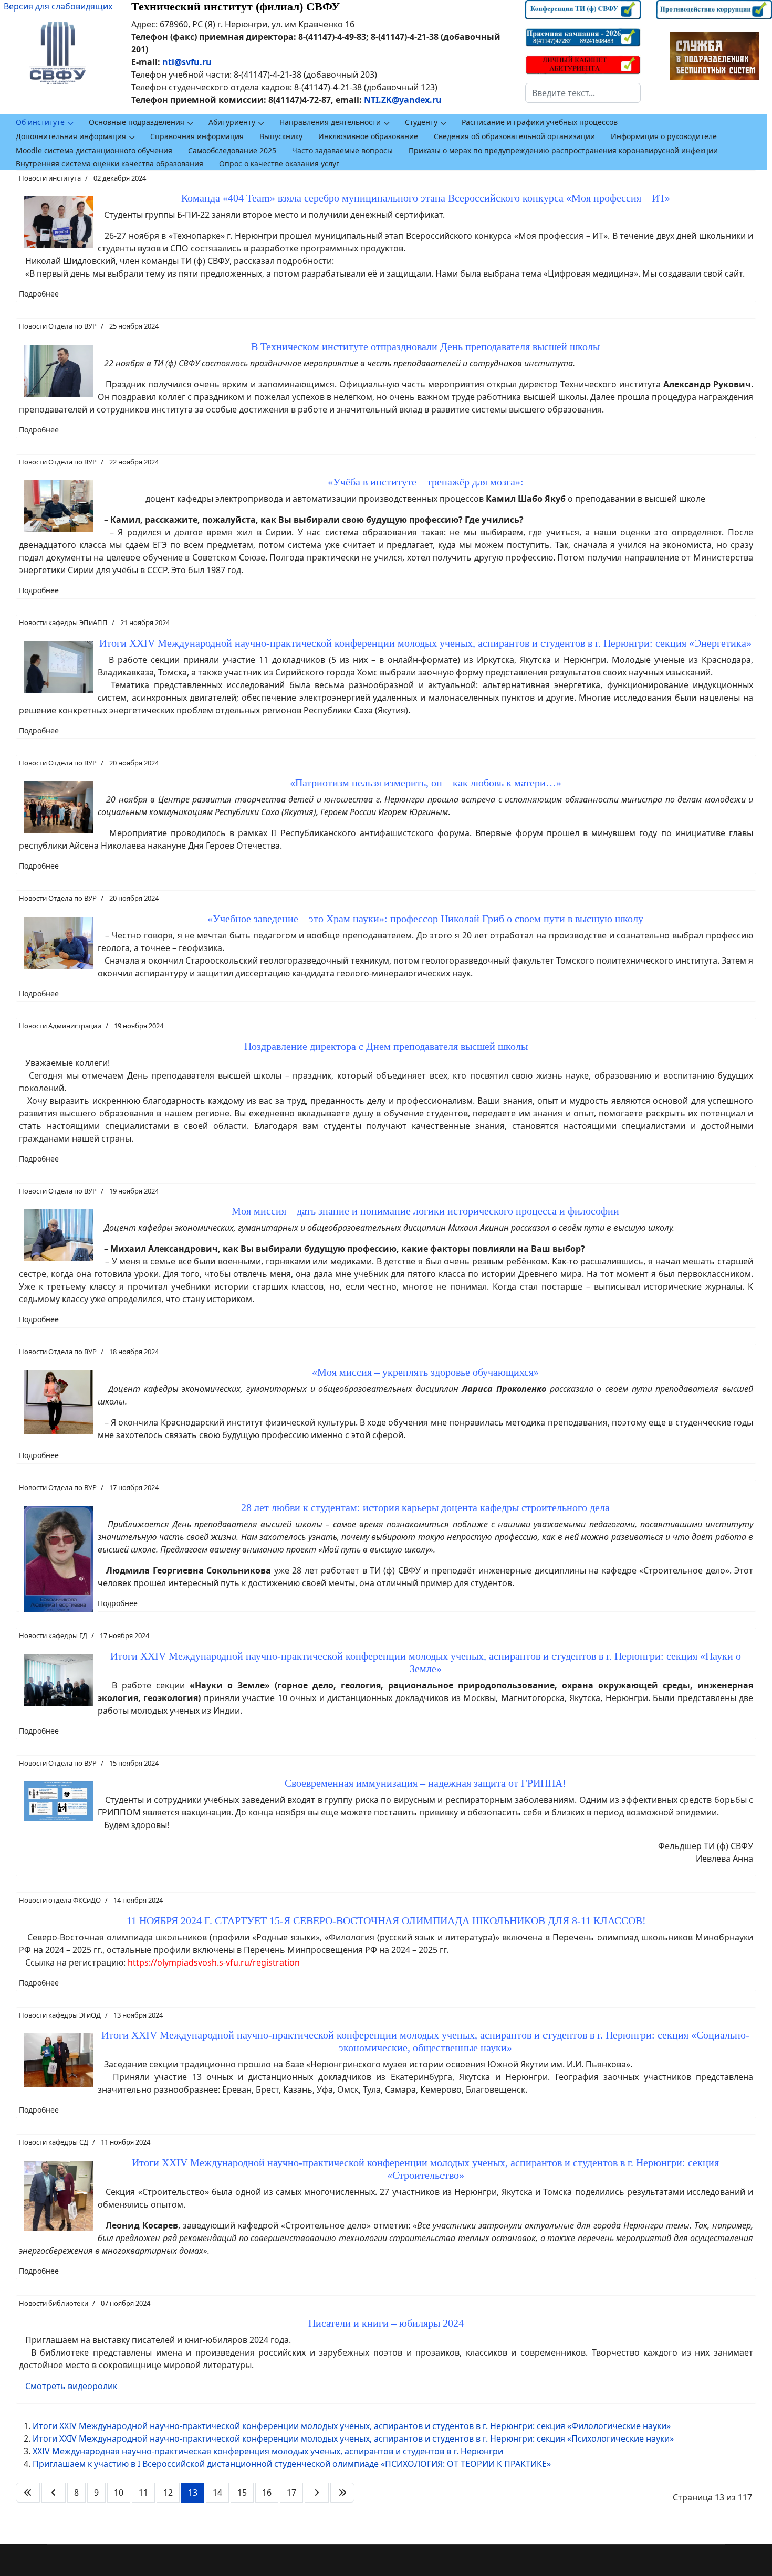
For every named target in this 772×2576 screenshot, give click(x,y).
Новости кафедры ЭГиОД (60, 2015)
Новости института (50, 178)
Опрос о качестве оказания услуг (279, 163)
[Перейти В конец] (342, 2493)
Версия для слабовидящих (58, 6)
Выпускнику (281, 136)
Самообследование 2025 (232, 150)
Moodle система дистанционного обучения (94, 150)
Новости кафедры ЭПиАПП (63, 622)
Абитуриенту (232, 122)
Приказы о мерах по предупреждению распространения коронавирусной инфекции (563, 150)
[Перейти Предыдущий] (54, 2493)
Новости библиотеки (54, 2303)
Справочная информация (197, 136)
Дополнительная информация (71, 136)
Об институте (40, 122)
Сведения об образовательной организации (514, 136)
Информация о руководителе (664, 136)
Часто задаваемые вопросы (342, 150)
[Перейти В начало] (28, 2493)
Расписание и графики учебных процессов (540, 122)
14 (217, 2493)
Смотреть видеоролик (71, 2386)
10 (119, 2493)
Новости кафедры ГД (53, 1635)
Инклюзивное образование (368, 136)
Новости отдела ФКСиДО (60, 1900)
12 (168, 2493)
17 (291, 2493)
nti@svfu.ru (187, 62)
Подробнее (39, 294)
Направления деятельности (330, 122)
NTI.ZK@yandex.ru (403, 100)
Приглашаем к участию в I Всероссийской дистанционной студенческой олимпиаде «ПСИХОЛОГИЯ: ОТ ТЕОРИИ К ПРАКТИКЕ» (292, 2464)
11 (143, 2493)
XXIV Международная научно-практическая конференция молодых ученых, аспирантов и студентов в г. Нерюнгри (268, 2451)
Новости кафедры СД (54, 2142)
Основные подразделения (137, 122)
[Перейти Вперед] (317, 2493)
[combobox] (583, 93)
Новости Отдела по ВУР (58, 326)
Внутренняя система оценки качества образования (109, 163)
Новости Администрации (60, 1026)
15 (242, 2493)
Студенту (421, 122)
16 (267, 2493)
